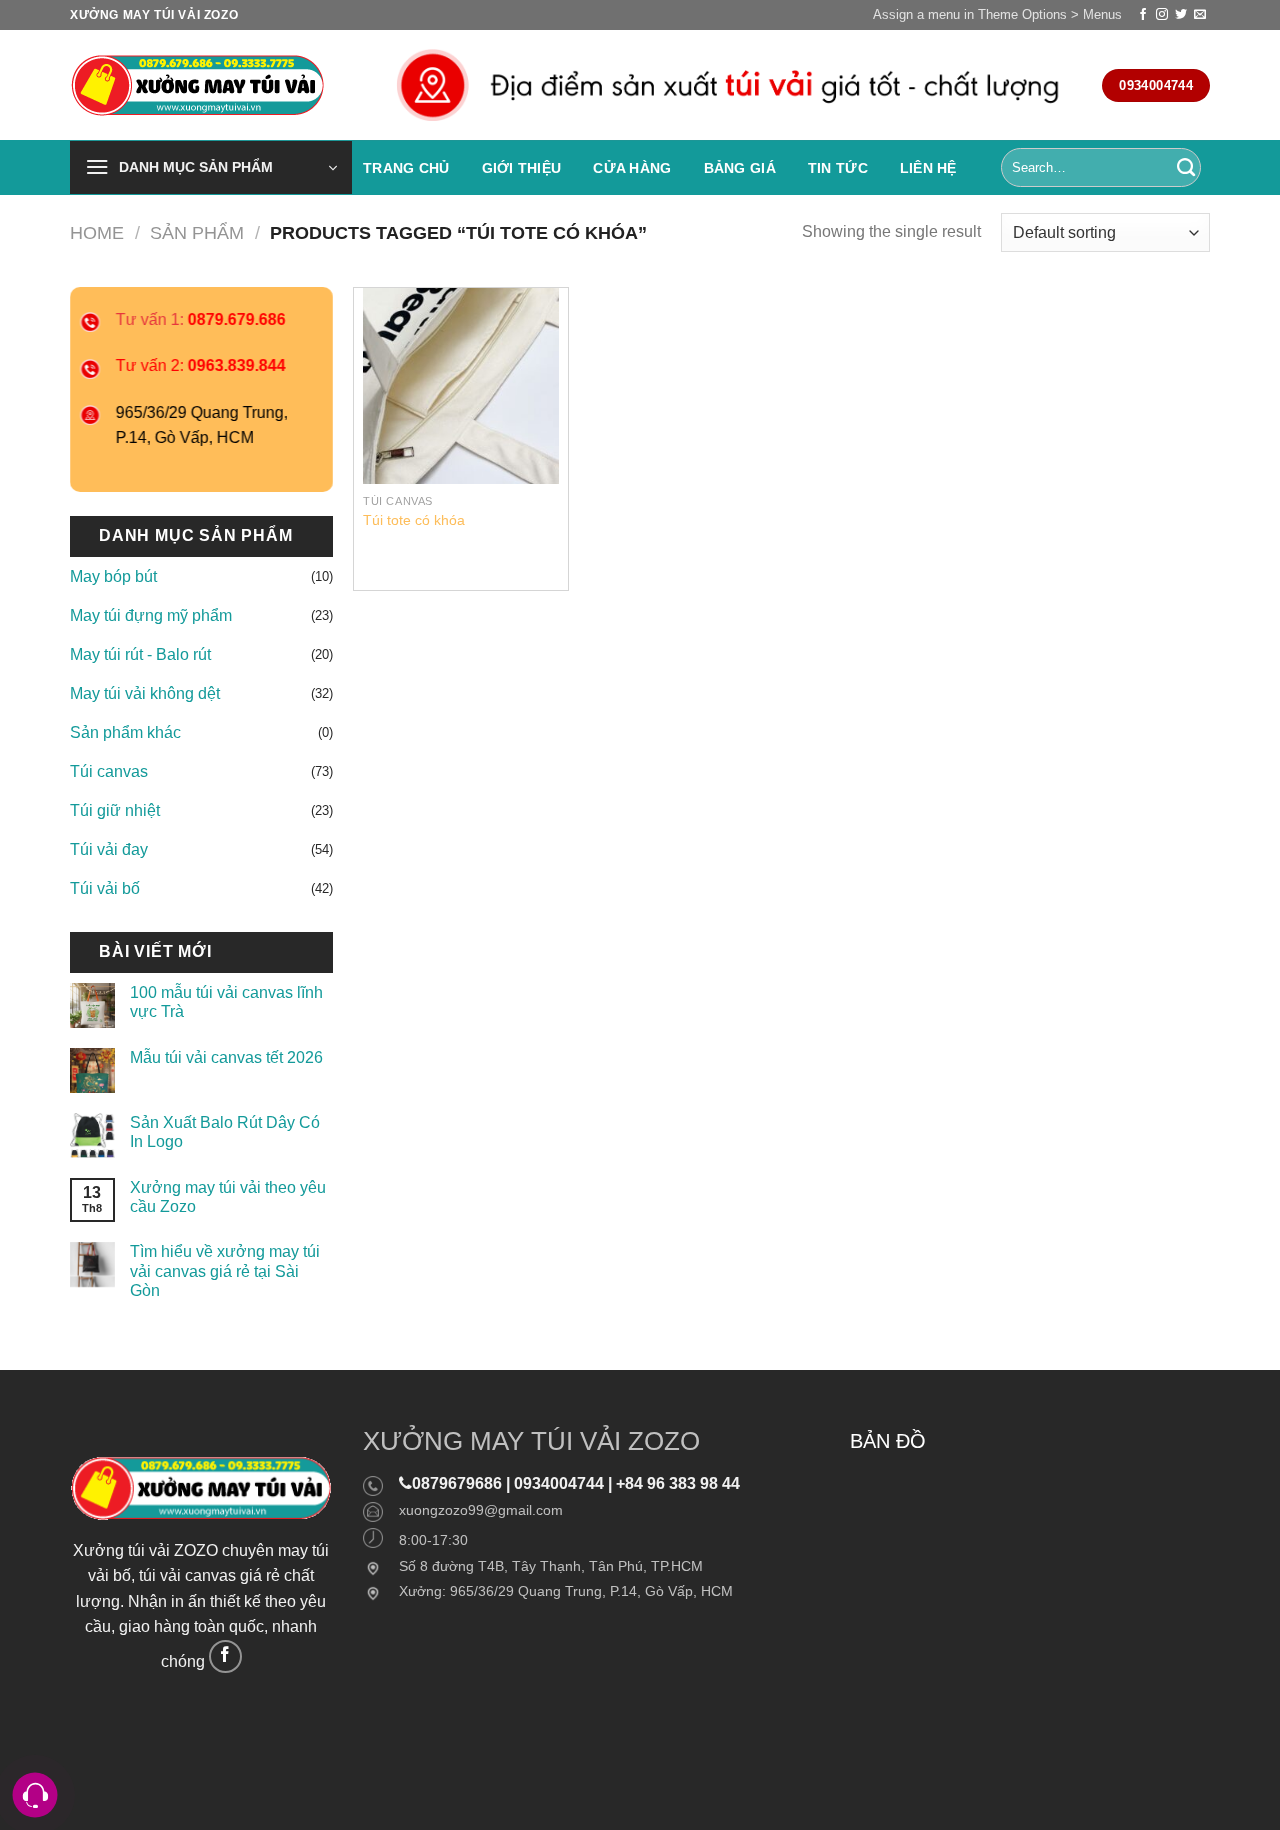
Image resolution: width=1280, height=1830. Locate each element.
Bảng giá (740, 168)
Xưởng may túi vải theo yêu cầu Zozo (228, 1197)
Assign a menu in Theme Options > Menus (997, 14)
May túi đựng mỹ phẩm (151, 615)
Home (97, 232)
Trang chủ (406, 168)
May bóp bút (113, 576)
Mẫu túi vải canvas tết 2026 (226, 1057)
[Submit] (1186, 168)
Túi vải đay (109, 849)
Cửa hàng (632, 168)
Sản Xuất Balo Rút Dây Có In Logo (225, 1132)
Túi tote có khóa (414, 520)
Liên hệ (928, 168)
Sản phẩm (197, 232)
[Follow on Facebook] (1143, 15)
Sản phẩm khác (125, 732)
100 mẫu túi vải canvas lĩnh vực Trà (226, 1002)
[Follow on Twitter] (1181, 15)
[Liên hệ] (35, 1795)
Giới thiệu (522, 168)
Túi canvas (109, 771)
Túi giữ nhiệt (115, 810)
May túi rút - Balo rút (140, 654)
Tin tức (838, 168)
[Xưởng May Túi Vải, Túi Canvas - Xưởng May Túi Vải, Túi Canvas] (203, 85)
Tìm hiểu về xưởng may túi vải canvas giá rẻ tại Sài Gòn (225, 1270)
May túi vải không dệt (145, 693)
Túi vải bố (105, 888)
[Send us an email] (1200, 15)
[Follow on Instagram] (1162, 15)
